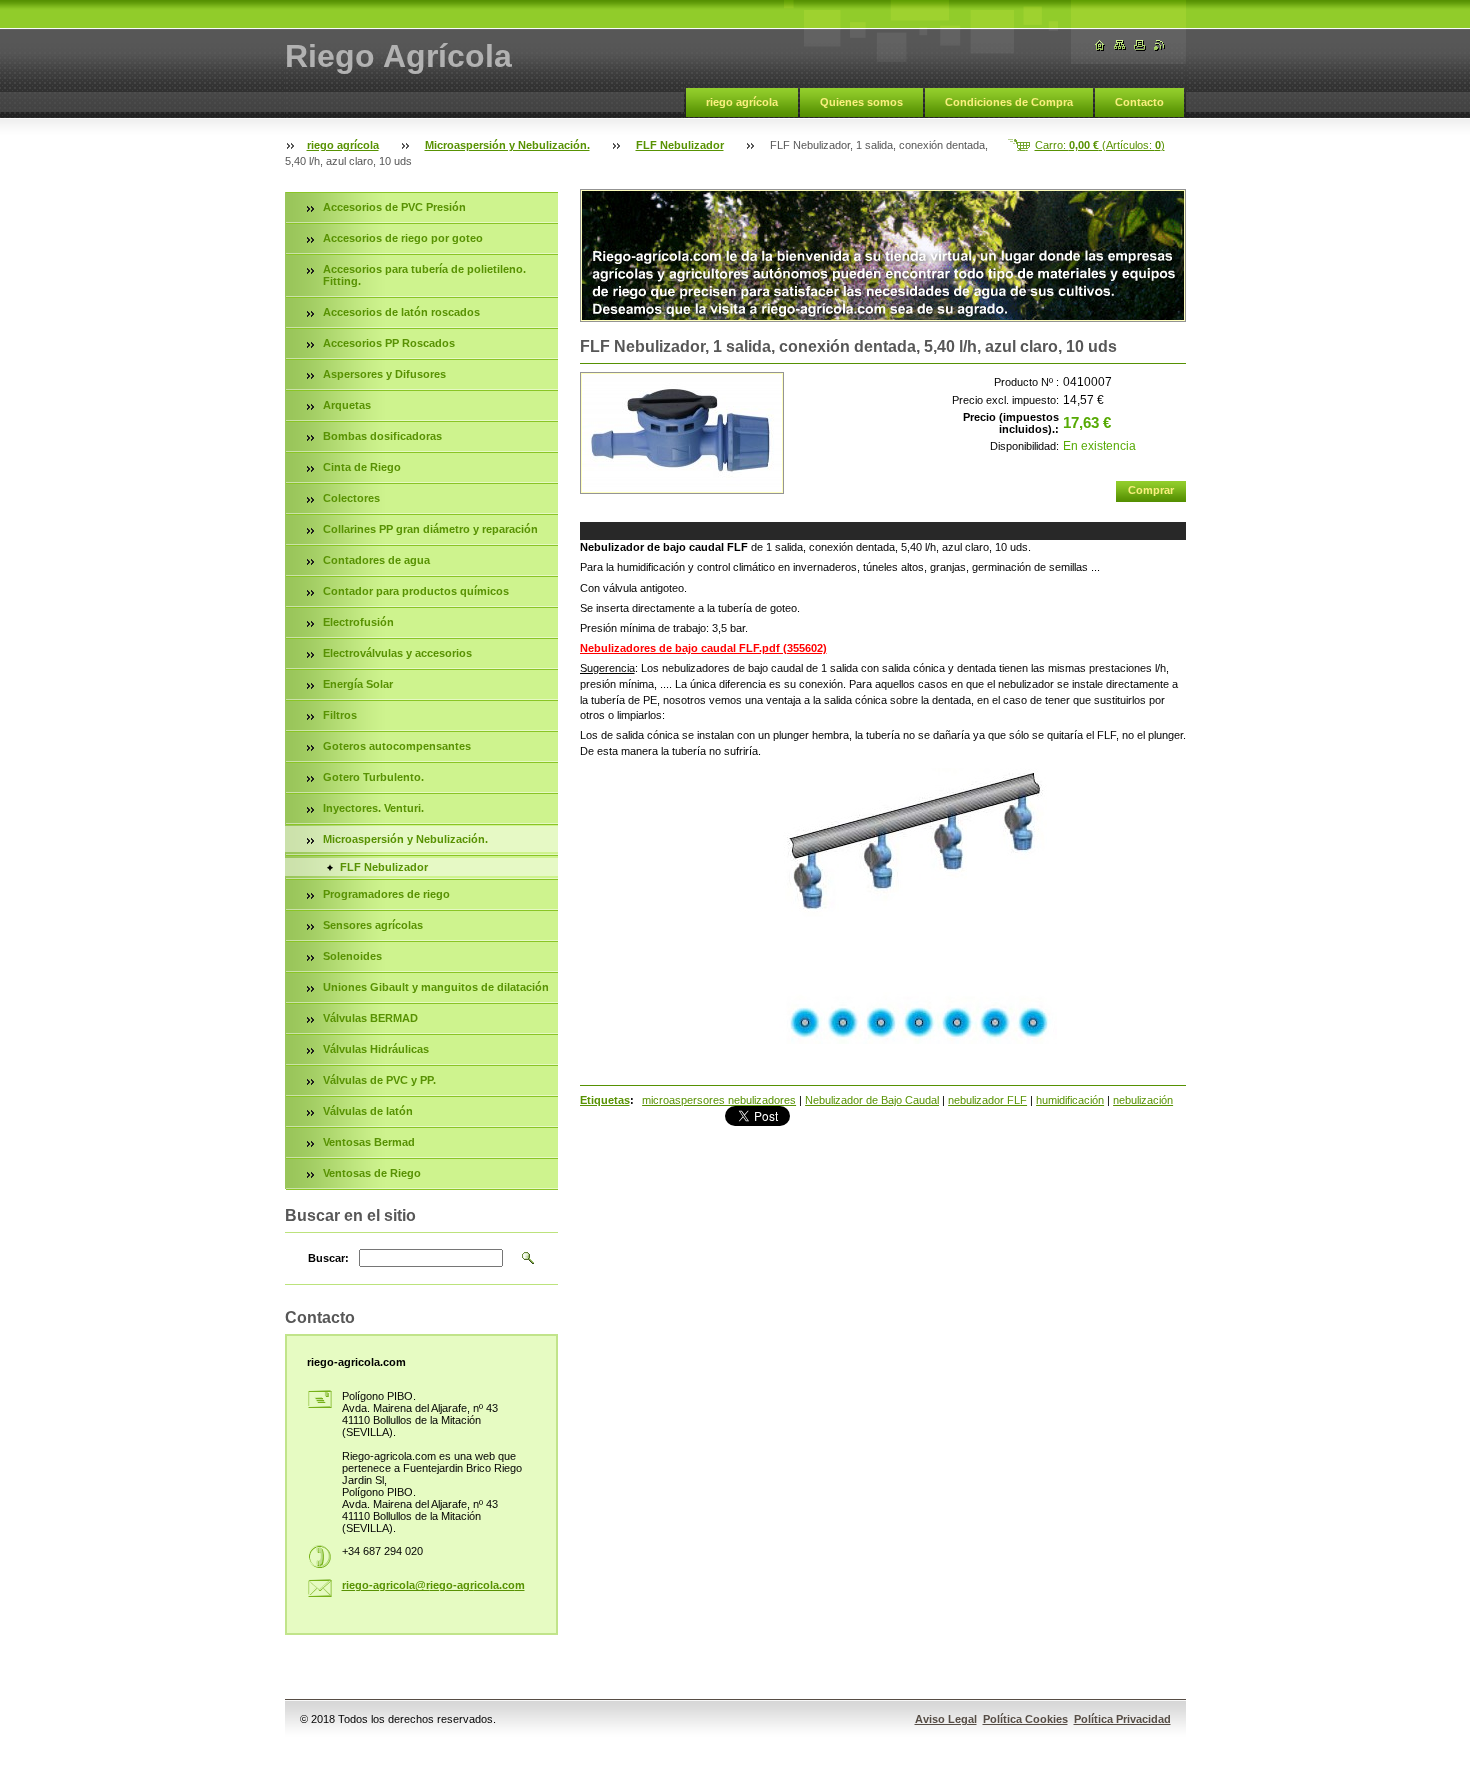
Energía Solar (358, 684)
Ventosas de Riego (372, 1173)
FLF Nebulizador (680, 145)
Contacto (1139, 102)
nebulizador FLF (987, 1100)
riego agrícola (742, 102)
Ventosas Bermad (369, 1142)
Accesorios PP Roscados (389, 343)
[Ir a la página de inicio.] (1100, 45)
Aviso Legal (946, 1719)
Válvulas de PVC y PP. (379, 1080)
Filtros (340, 715)
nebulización (1143, 1100)
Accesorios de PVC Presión (394, 207)
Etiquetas (605, 1100)
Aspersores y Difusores (384, 374)
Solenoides (352, 956)
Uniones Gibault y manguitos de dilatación (436, 987)
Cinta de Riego (362, 467)
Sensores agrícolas (373, 925)
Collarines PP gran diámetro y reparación (430, 529)
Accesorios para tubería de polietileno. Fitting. (424, 275)
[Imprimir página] (1140, 45)
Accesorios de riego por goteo (403, 238)
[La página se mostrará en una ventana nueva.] (682, 433)
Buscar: (328, 1258)
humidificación (1070, 1100)
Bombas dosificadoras (382, 436)
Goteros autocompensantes (397, 746)
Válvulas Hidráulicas (376, 1049)
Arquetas (347, 405)
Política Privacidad (1122, 1719)
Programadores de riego (386, 894)
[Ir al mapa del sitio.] (1120, 45)
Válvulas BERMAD (370, 1018)
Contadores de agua (376, 560)
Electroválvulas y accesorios (397, 653)
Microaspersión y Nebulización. (507, 145)
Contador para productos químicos (416, 591)
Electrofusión (358, 622)
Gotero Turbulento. (373, 777)
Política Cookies (1025, 1719)
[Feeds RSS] (1160, 45)
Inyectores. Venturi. (373, 808)
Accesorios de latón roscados (401, 312)
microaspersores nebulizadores (719, 1100)
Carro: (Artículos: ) (1100, 145)
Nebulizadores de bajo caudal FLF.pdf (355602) (703, 648)
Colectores (351, 498)
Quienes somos (861, 102)
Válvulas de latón (368, 1111)
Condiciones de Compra (1009, 102)
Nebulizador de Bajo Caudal (872, 1100)
